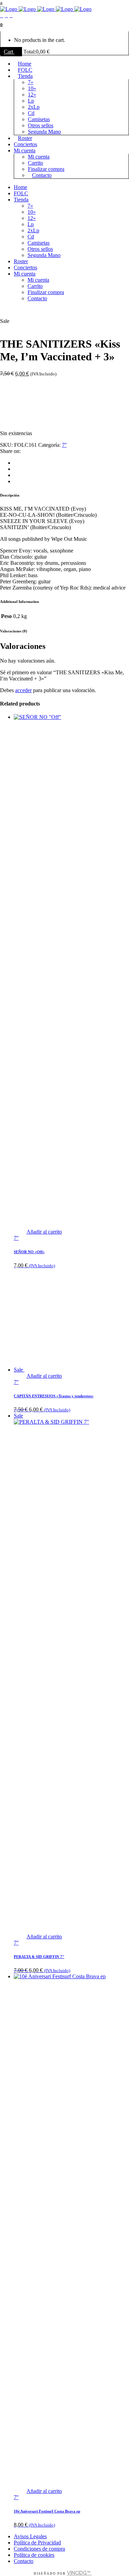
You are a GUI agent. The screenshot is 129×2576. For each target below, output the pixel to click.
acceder (23, 690)
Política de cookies (34, 2555)
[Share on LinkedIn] (16, 475)
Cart (9, 52)
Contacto (24, 2561)
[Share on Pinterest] (16, 481)
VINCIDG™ (79, 2573)
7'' (64, 445)
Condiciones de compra (39, 2549)
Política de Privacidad (37, 2543)
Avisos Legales (30, 2536)
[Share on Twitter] (16, 469)
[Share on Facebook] (16, 463)
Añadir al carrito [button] (44, 1232)
